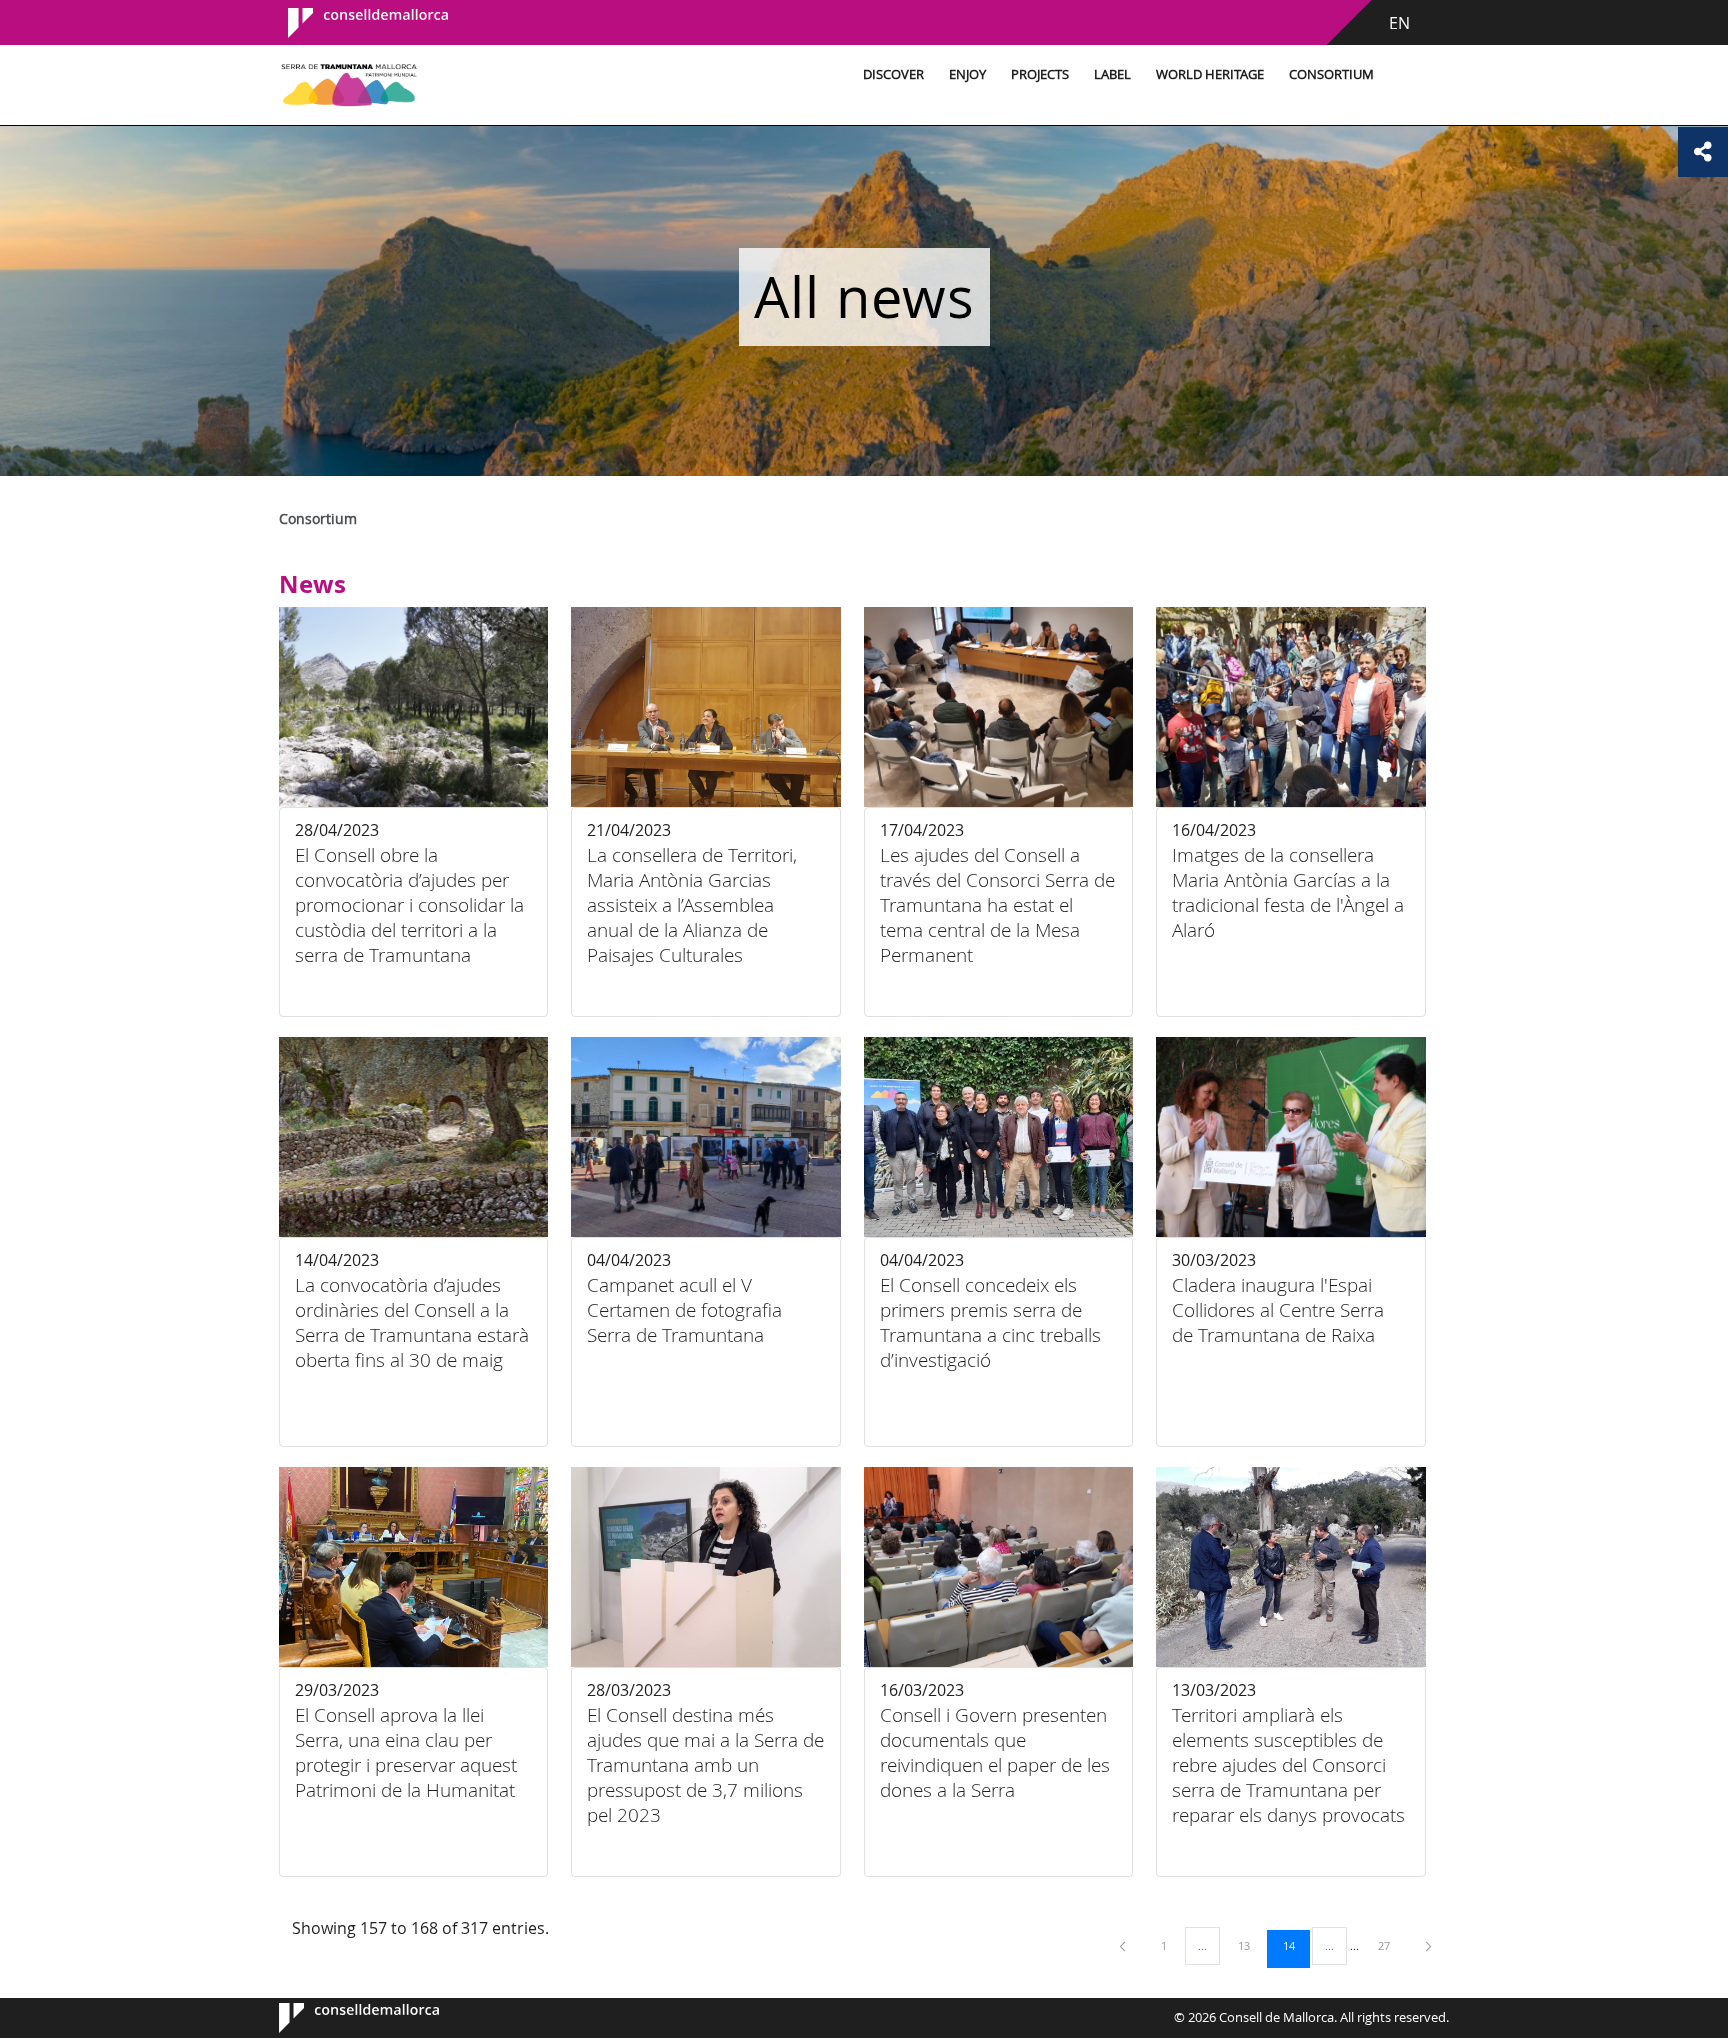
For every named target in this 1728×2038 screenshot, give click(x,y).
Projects (1040, 74)
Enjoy (967, 74)
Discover (893, 74)
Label (1112, 74)
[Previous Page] (1124, 1945)
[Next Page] (1428, 1945)
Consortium (1331, 74)
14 (1296, 1945)
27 (1391, 1945)
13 (1251, 1945)
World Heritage (1210, 74)
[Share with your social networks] (1703, 152)
